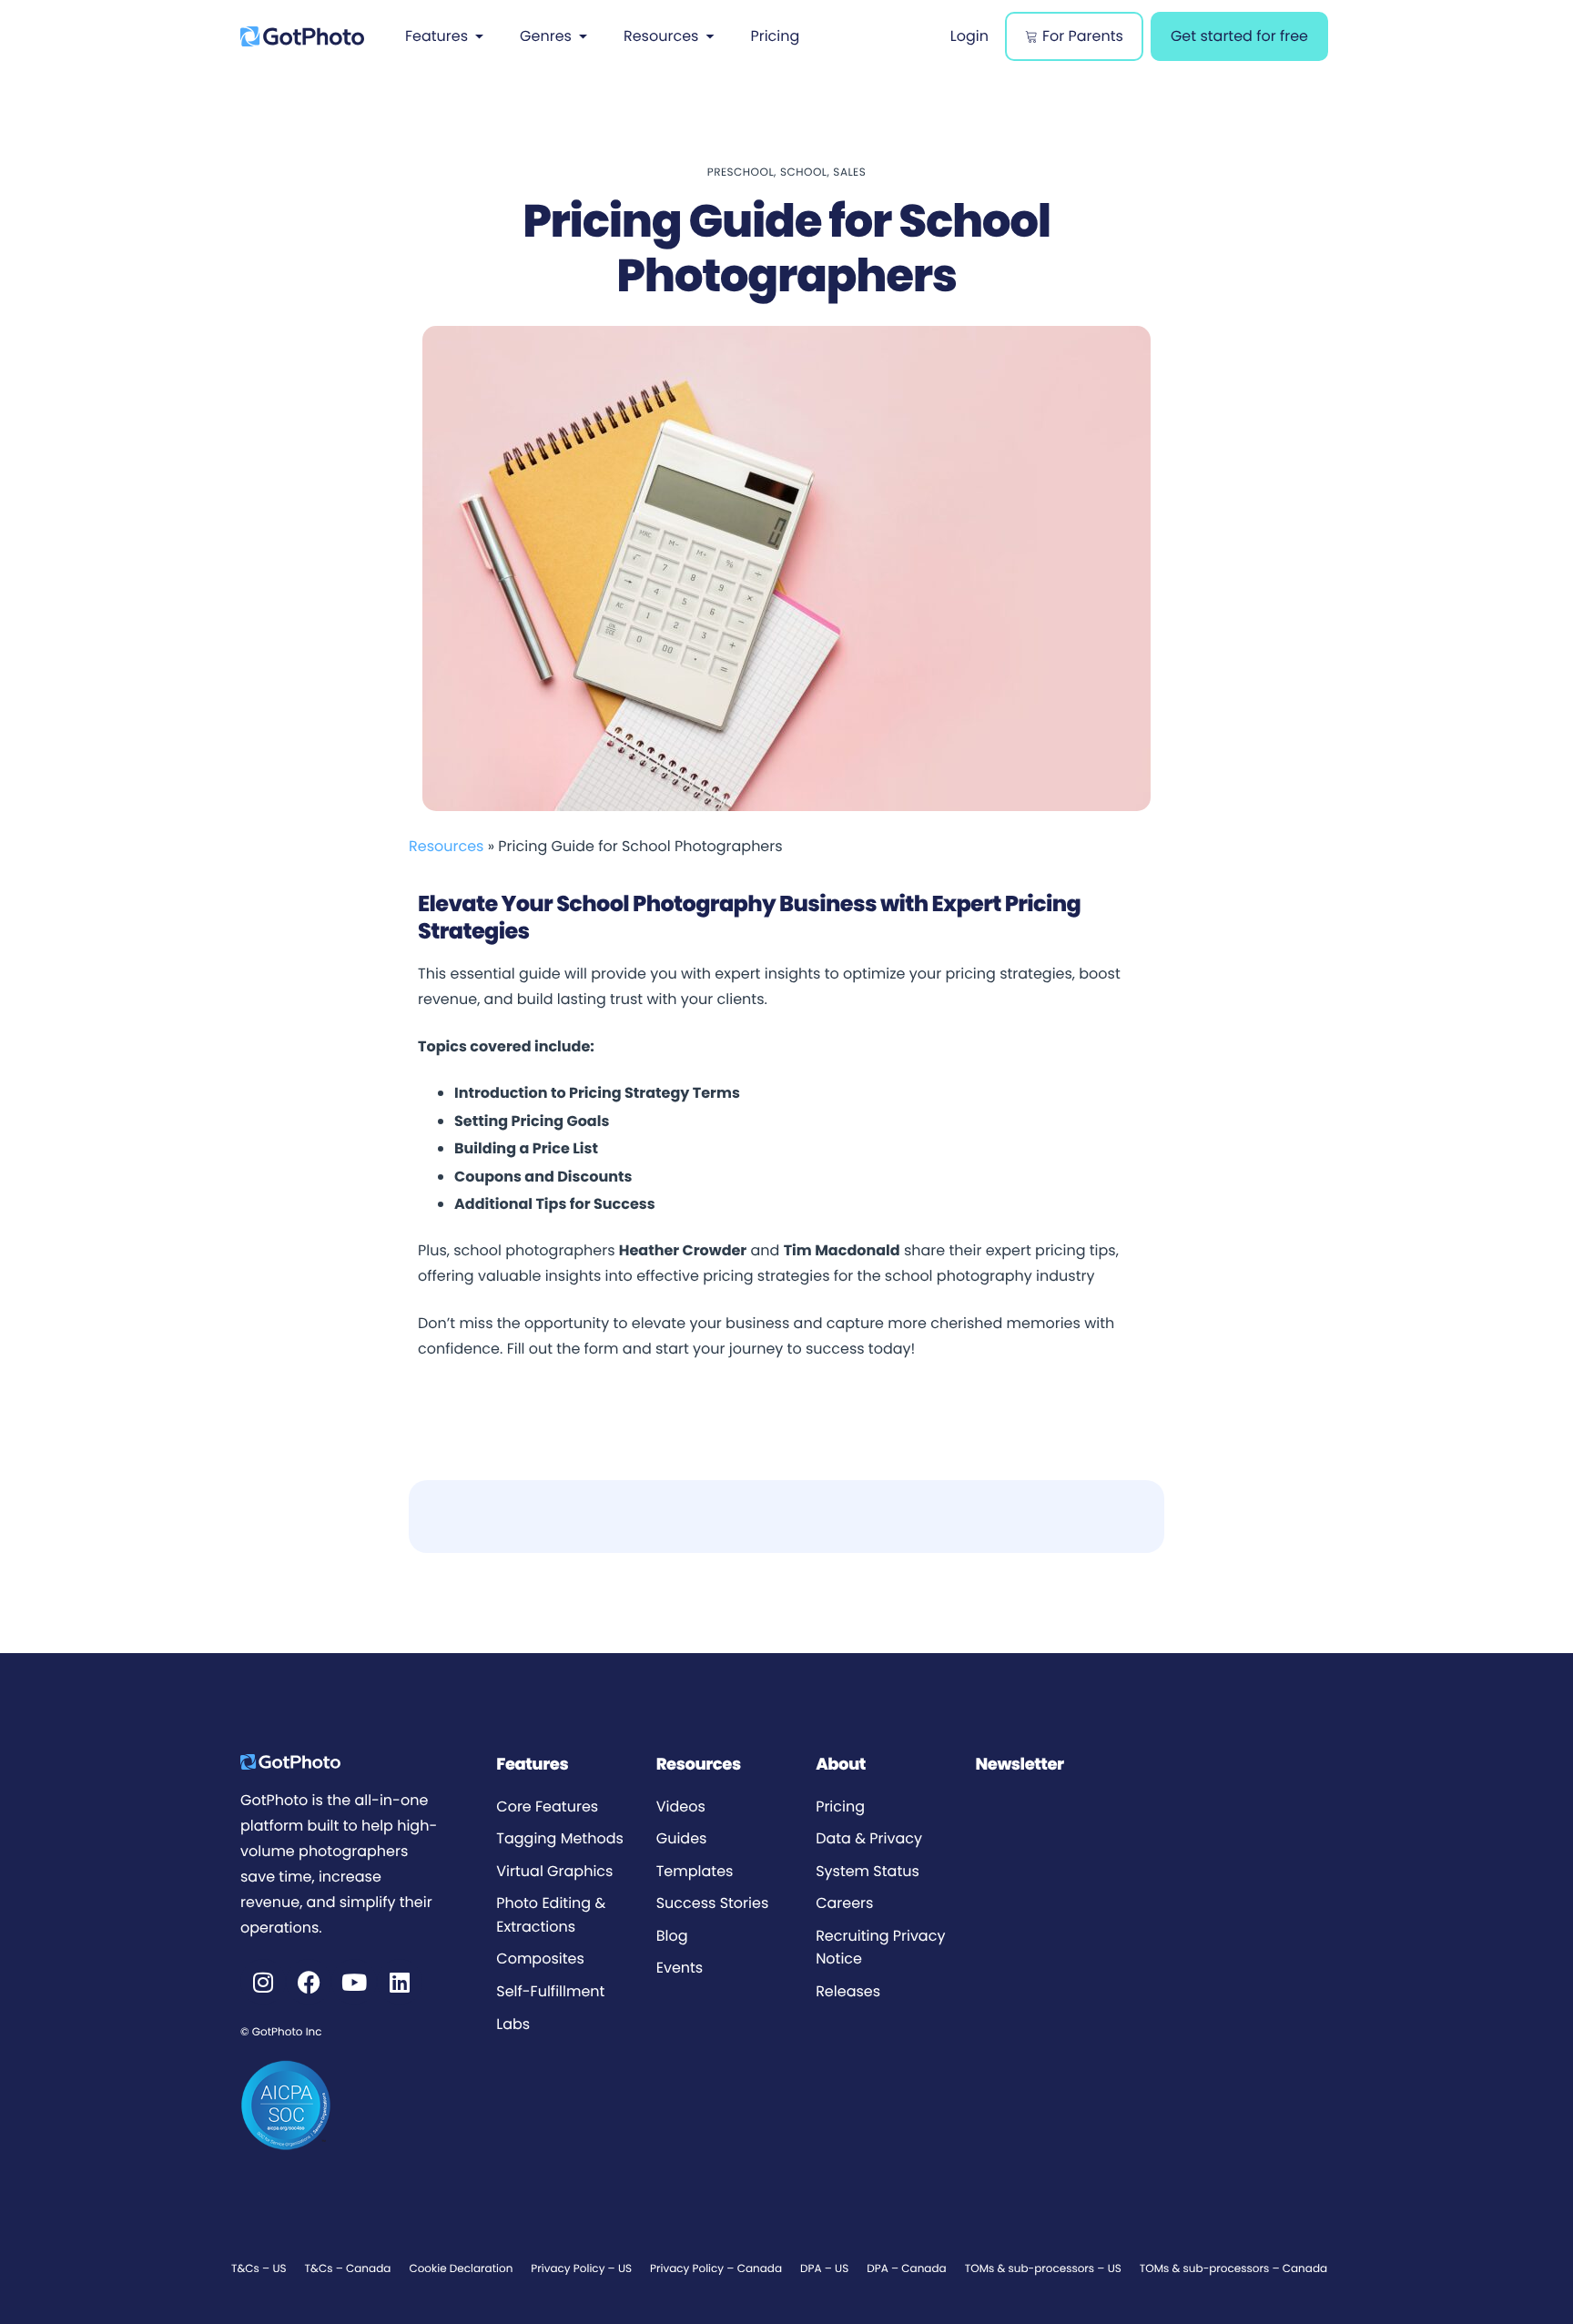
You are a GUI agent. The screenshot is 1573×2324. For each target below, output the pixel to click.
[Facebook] (309, 1982)
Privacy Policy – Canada (716, 2269)
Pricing (775, 36)
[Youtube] (354, 1982)
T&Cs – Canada (348, 2269)
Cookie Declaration (461, 2269)
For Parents (1083, 36)
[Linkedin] (400, 1982)
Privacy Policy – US (581, 2269)
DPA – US (824, 2269)
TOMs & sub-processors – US (1043, 2269)
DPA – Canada (906, 2269)
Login (969, 36)
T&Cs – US (259, 2269)
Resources (661, 36)
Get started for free (1239, 36)
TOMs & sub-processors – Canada (1233, 2269)
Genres (546, 36)
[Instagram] (263, 1982)
